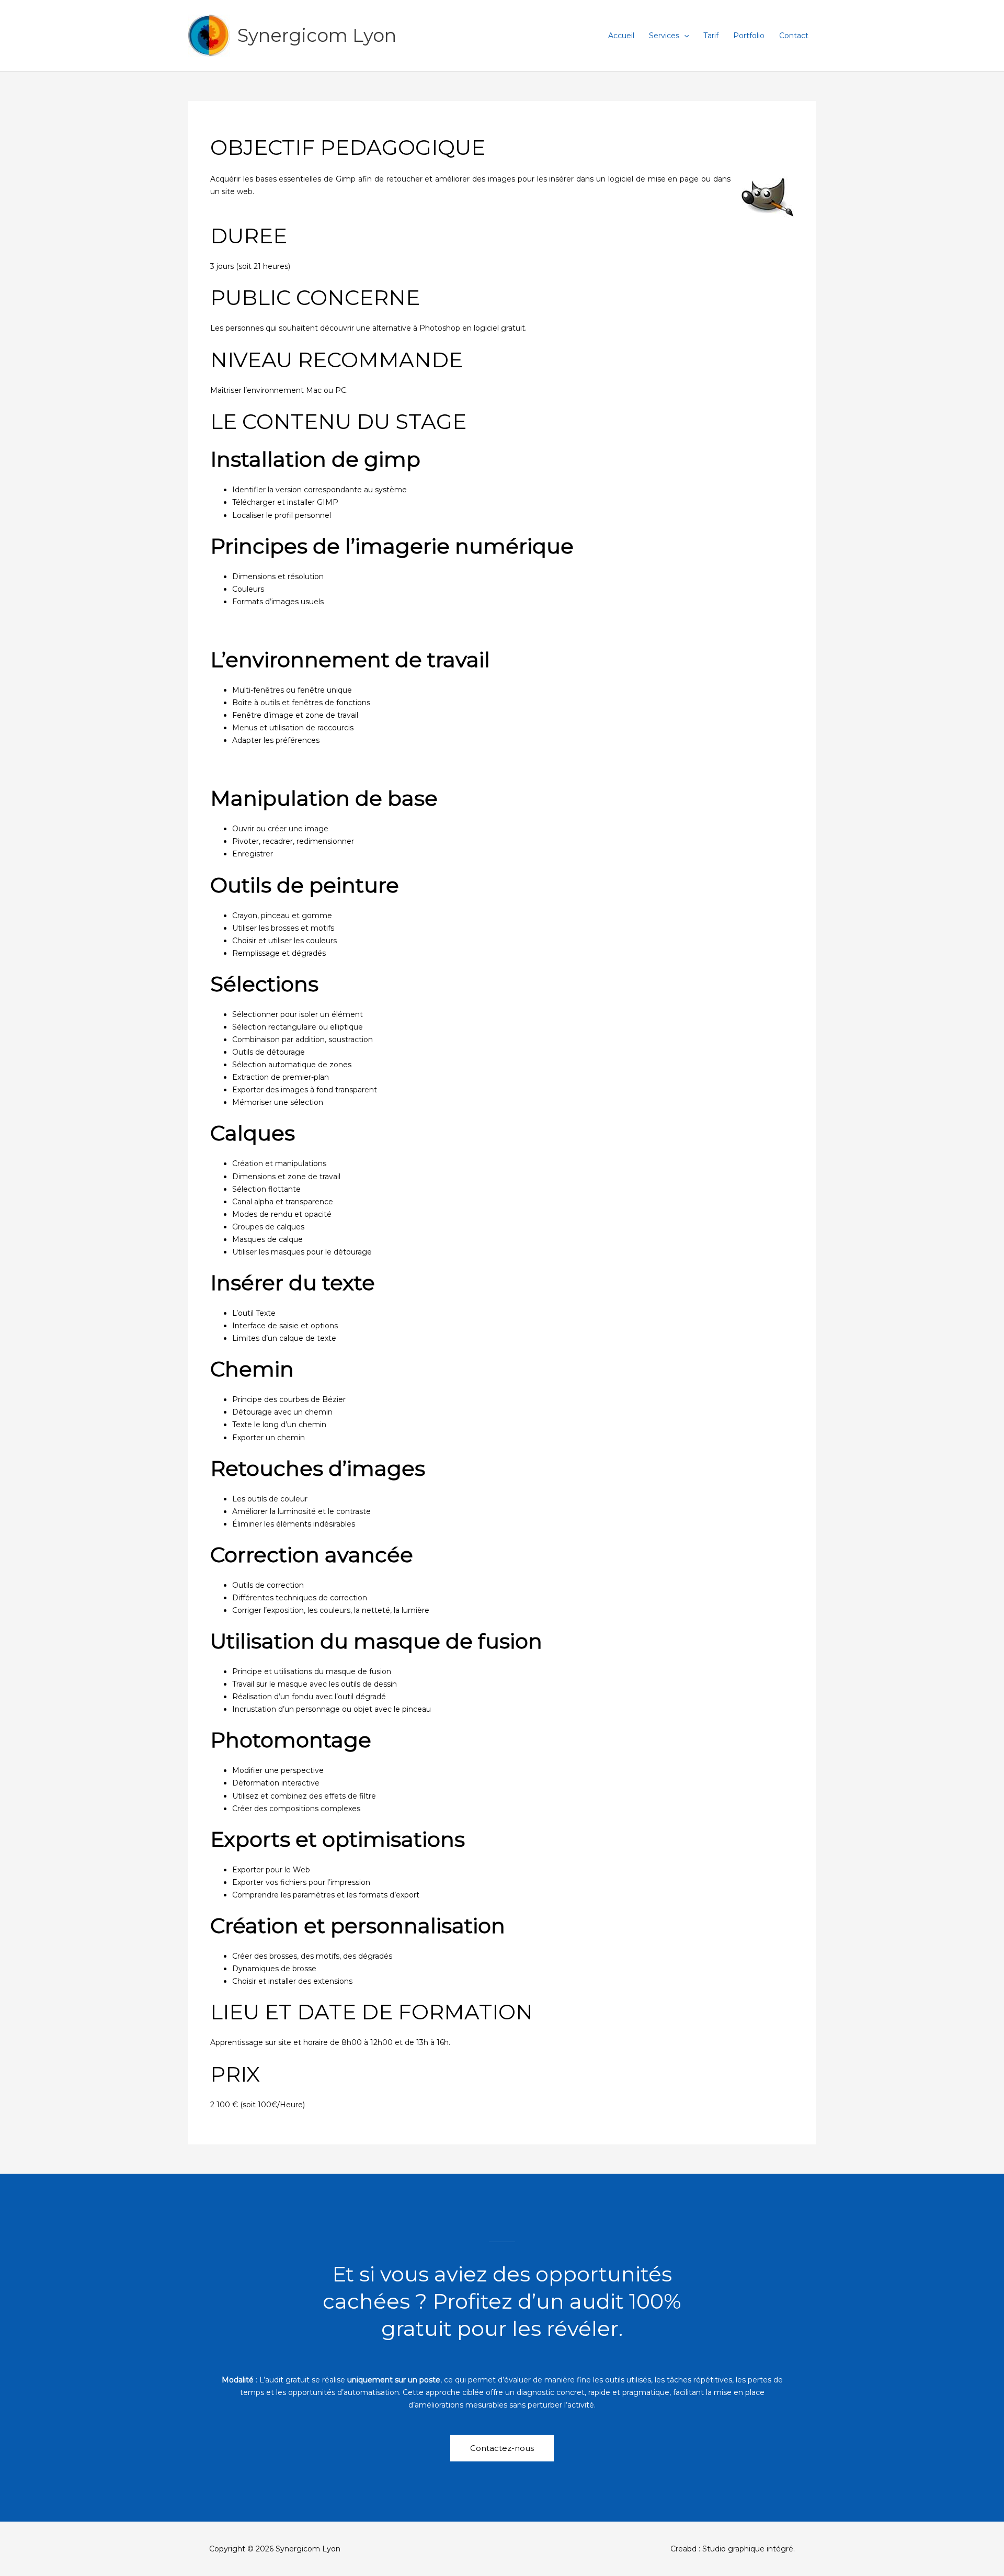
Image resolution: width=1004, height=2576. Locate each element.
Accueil (621, 36)
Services (664, 36)
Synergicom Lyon (317, 35)
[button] (684, 36)
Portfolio (749, 36)
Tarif (711, 36)
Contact (794, 36)
